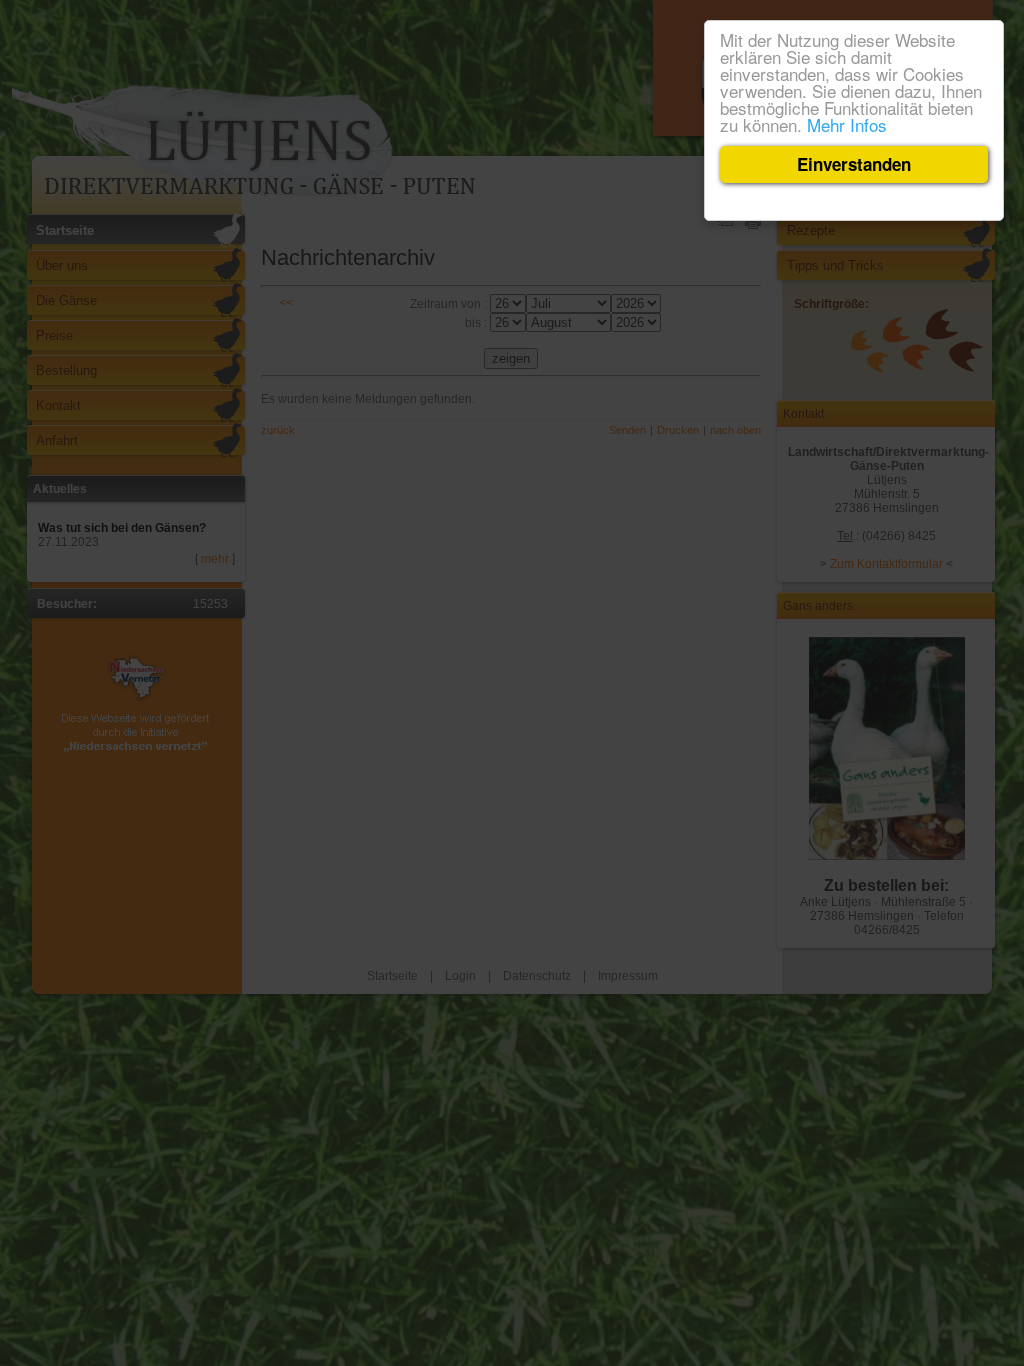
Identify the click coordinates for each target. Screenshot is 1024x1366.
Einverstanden (854, 164)
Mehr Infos (847, 124)
